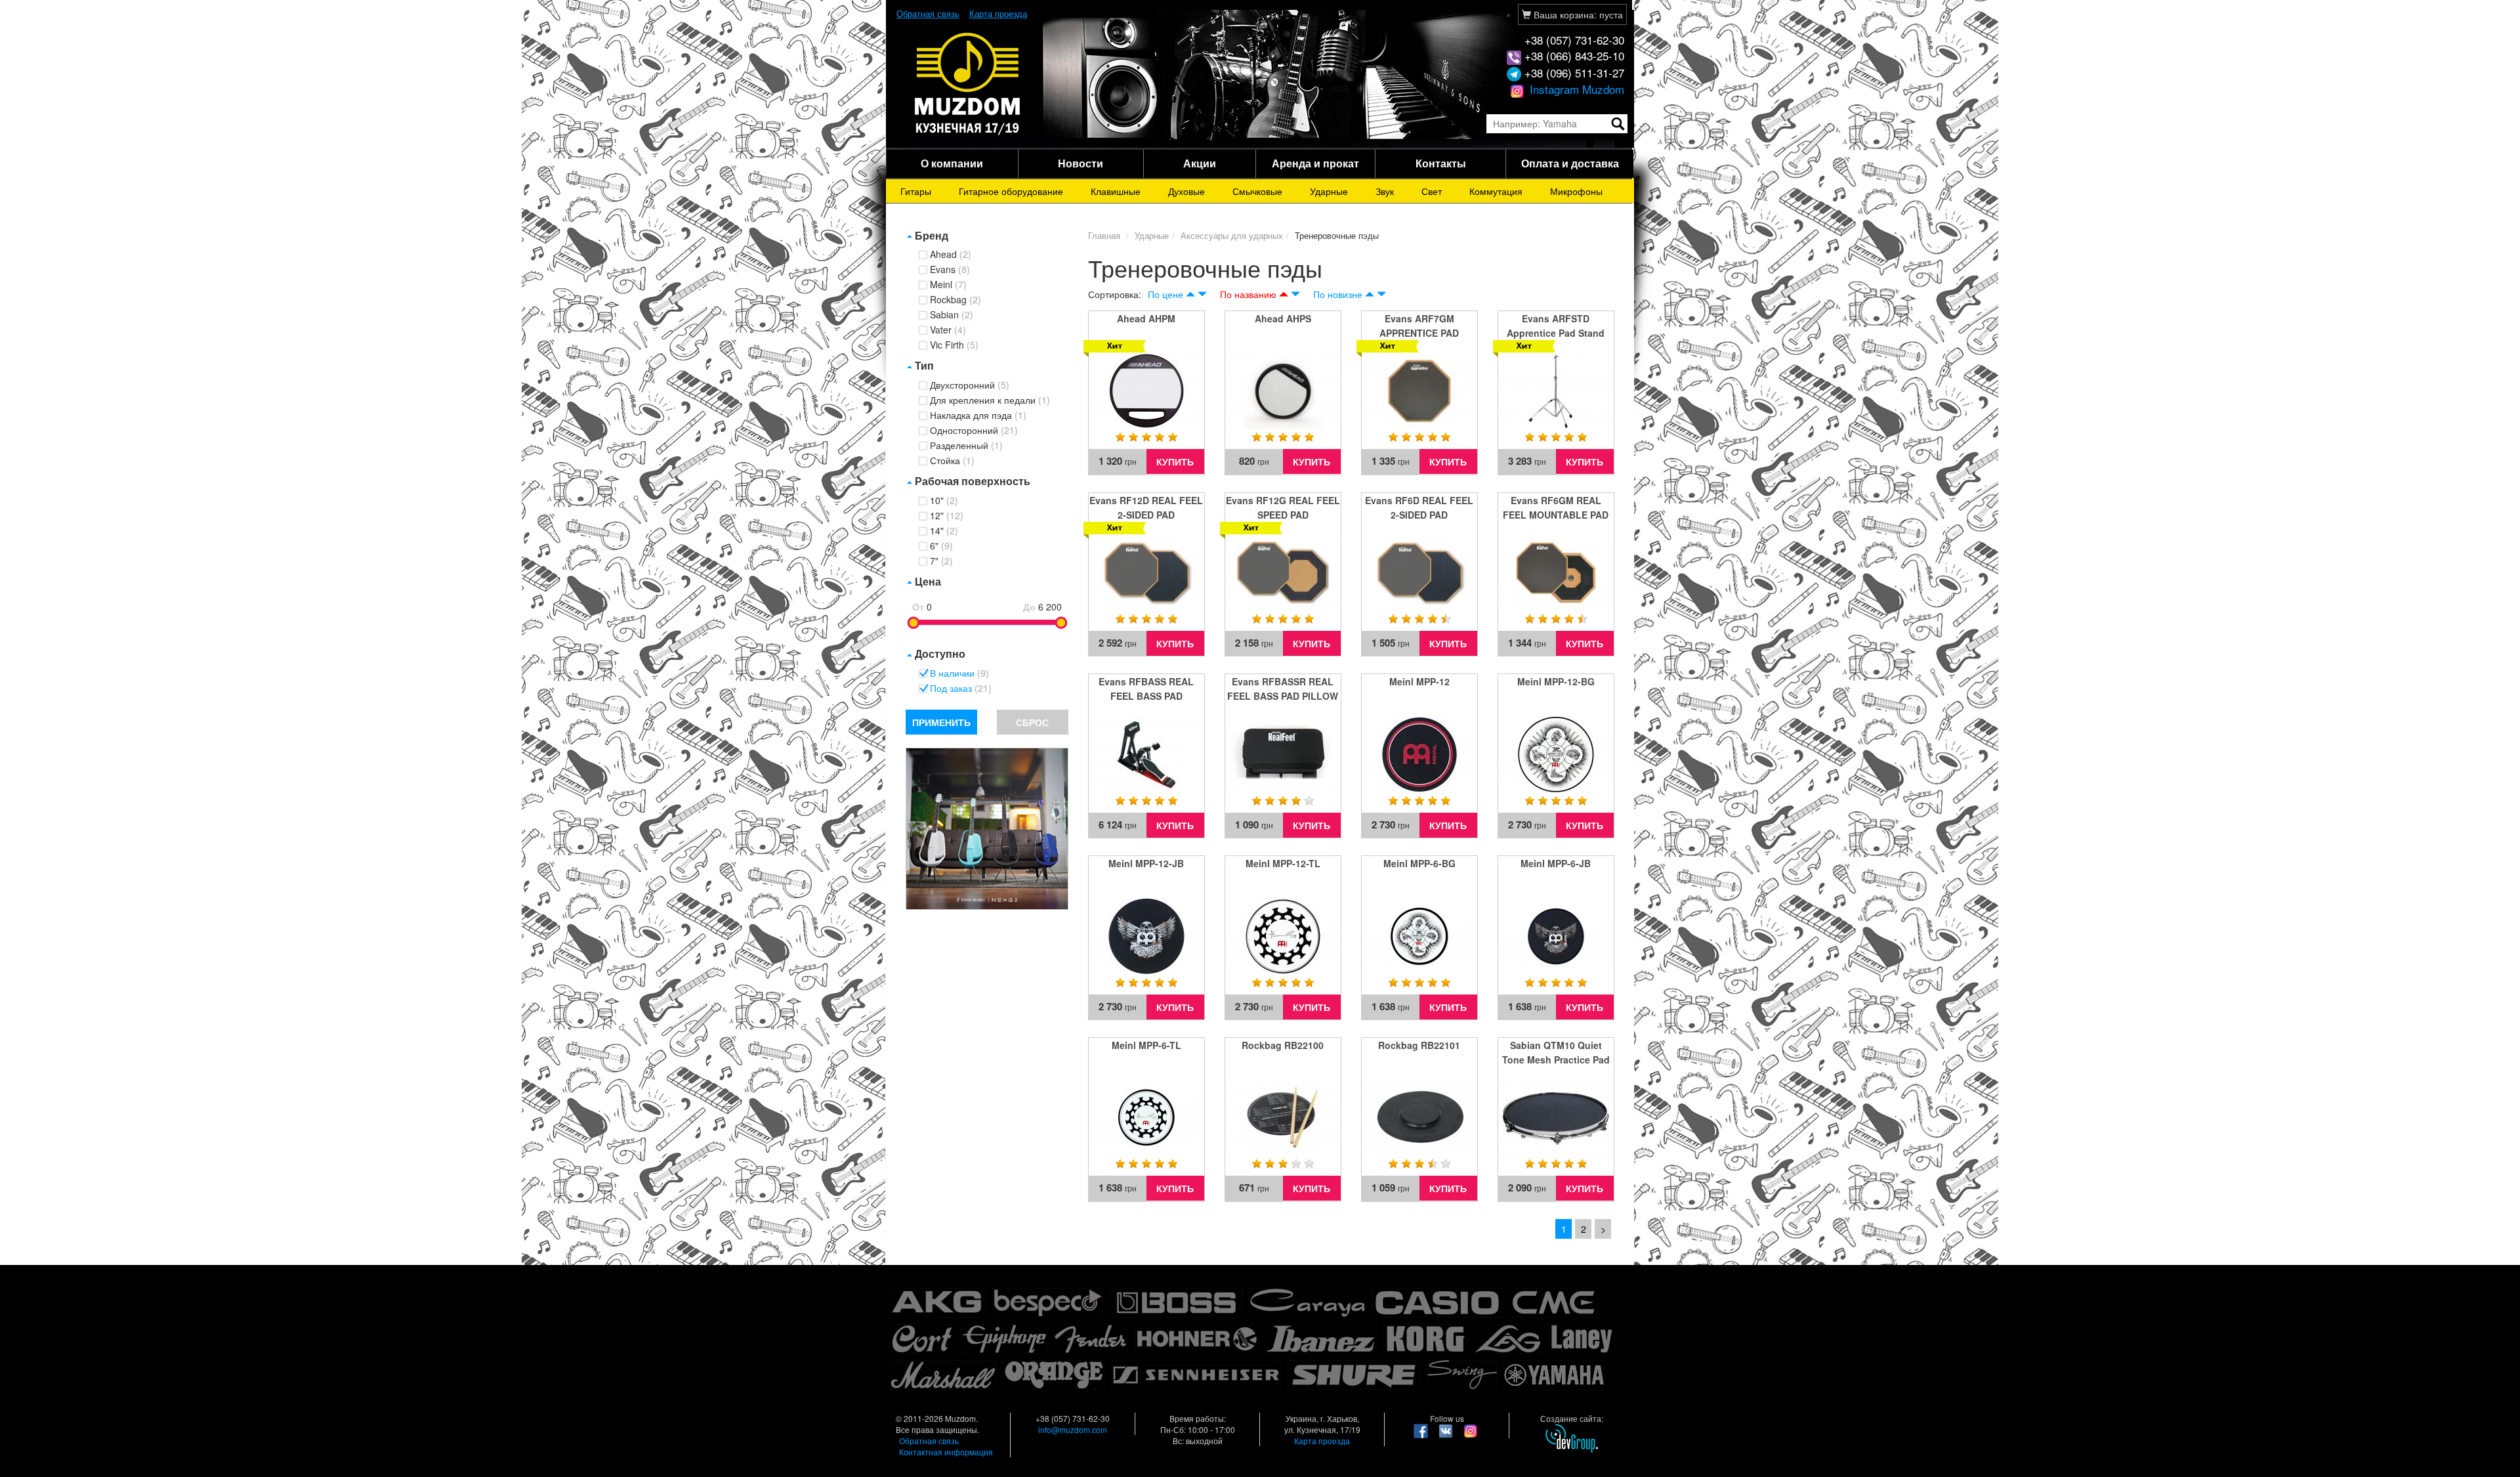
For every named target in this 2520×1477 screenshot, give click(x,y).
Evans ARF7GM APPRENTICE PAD (1419, 326)
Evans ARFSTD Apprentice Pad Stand (1556, 326)
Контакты (1441, 163)
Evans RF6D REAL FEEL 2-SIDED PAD (1419, 507)
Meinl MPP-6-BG (1419, 863)
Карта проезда (998, 13)
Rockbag (955, 300)
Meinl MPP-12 (1419, 681)
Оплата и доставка (1570, 163)
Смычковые (1257, 191)
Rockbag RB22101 (1419, 1045)
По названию (1248, 294)
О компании (952, 163)
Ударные (1329, 191)
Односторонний (974, 431)
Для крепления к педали (990, 400)
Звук (1385, 191)
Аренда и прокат (1315, 163)
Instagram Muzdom (1575, 89)
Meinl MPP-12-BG (1556, 681)
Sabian (952, 315)
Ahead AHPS (1283, 318)
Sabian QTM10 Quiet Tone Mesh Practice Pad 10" (1556, 1053)
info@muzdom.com (1073, 1429)
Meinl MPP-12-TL (1283, 863)
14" (944, 531)
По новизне (1338, 294)
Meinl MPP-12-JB (1146, 863)
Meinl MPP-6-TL (1146, 1045)
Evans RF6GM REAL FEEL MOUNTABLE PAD (1556, 507)
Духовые (1186, 191)
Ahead (951, 255)
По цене (1165, 294)
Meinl (948, 285)
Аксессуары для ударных (1232, 235)
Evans (950, 270)
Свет (1432, 191)
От (918, 607)
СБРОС (1032, 722)
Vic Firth (954, 345)
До (1029, 607)
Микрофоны (1576, 191)
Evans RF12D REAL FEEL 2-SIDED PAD (1146, 507)
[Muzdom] (968, 83)
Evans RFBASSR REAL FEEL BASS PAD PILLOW (1283, 689)
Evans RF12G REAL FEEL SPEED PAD (1283, 507)
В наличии (959, 674)
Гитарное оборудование (1011, 191)
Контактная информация (946, 1452)
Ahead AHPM (1146, 318)
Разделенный (966, 446)
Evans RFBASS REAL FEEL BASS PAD (1146, 689)
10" (944, 501)
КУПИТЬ (1175, 461)
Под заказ (961, 689)
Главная (1104, 235)
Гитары (916, 191)
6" (941, 546)
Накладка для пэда (978, 416)
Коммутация (1496, 191)
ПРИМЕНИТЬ (941, 722)
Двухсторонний (970, 385)
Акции (1200, 163)
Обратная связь (928, 13)
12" (947, 516)
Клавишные (1116, 191)
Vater (948, 330)
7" (941, 561)
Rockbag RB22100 (1283, 1045)
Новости (1081, 163)
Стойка (952, 461)
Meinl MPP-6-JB (1556, 863)
